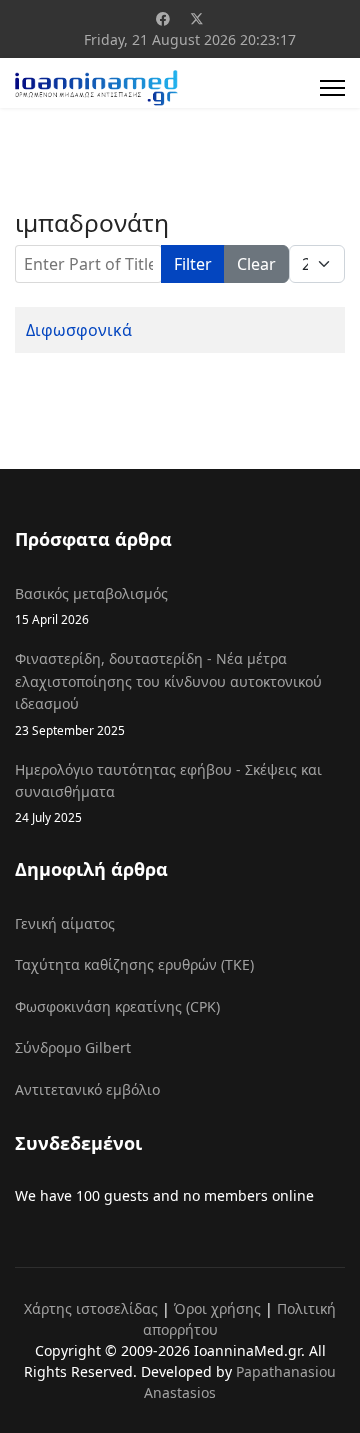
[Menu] (332, 88)
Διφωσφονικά (79, 330)
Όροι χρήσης (217, 1308)
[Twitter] (197, 18)
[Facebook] (163, 18)
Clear (256, 264)
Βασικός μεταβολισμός (91, 605)
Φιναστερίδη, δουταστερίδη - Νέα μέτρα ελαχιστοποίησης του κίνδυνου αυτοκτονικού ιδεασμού (168, 693)
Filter (193, 264)
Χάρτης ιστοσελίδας (91, 1308)
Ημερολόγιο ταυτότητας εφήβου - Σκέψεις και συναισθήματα (168, 793)
